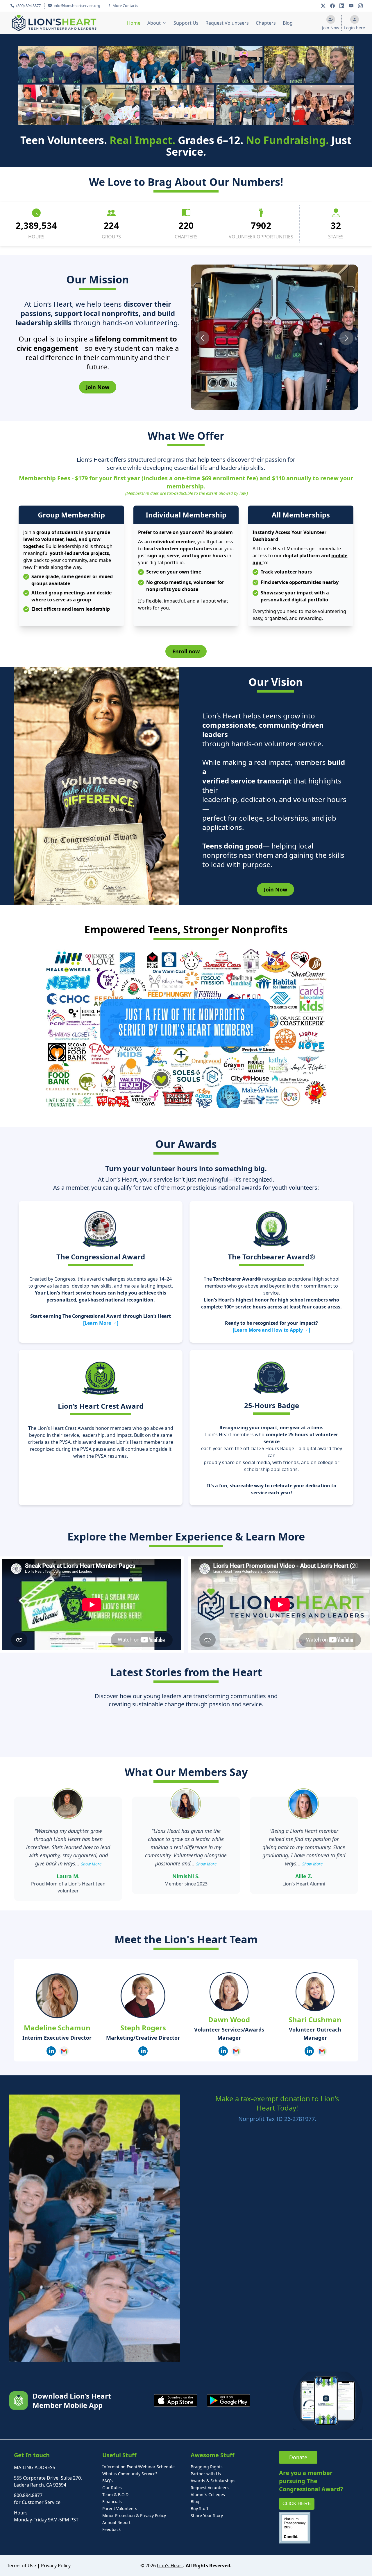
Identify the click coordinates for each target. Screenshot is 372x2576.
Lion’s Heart (170, 2566)
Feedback (111, 2529)
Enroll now (186, 651)
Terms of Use (22, 2566)
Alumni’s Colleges (208, 2495)
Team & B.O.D (115, 2495)
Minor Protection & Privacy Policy (134, 2515)
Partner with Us (206, 2474)
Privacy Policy (56, 2566)
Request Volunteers (227, 23)
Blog (288, 23)
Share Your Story (207, 2515)
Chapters (266, 23)
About (154, 23)
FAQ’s (108, 2481)
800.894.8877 (28, 2495)
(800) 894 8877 (28, 6)
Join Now (98, 387)
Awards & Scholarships (213, 2481)
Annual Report (116, 2522)
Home (134, 23)
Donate (298, 2457)
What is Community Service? (130, 2474)
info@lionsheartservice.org (77, 6)
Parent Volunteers (120, 2508)
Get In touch (32, 2455)
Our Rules (112, 2488)
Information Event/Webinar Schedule (138, 2467)
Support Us (186, 23)
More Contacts (125, 6)
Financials (112, 2502)
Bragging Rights (207, 2467)
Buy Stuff (200, 2508)
